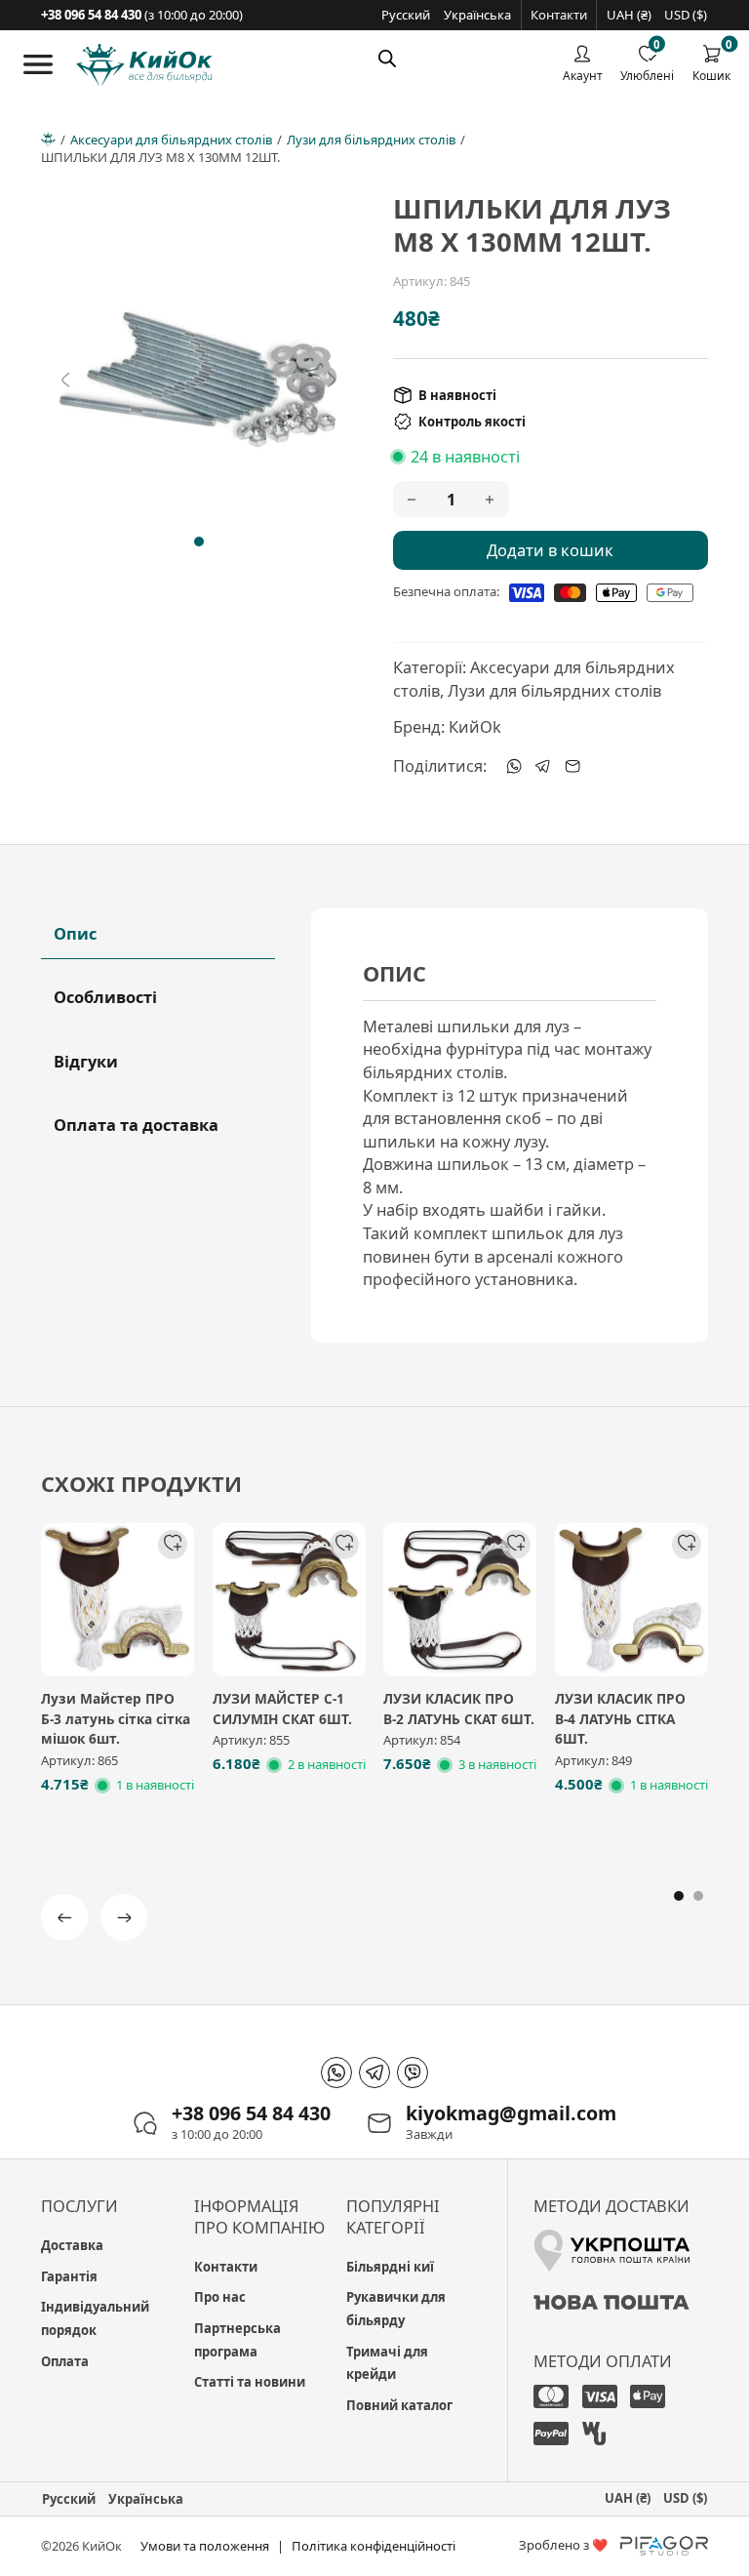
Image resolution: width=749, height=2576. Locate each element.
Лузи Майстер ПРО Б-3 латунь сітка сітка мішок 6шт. (116, 1718)
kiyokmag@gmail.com (511, 2113)
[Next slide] (332, 380)
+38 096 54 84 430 (251, 2113)
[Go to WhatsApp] (336, 2073)
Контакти (559, 15)
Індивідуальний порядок (95, 2318)
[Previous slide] (65, 380)
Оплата (65, 2361)
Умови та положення (205, 2546)
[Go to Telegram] (374, 2073)
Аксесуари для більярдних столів (171, 140)
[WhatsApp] (514, 766)
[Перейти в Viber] (413, 2073)
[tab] (199, 542)
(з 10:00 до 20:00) (142, 15)
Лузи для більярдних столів (371, 140)
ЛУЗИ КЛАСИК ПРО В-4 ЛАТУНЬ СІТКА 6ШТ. (620, 1718)
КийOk (475, 726)
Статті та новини (250, 2382)
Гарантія (69, 2276)
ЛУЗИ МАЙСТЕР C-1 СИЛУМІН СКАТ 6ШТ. (282, 1709)
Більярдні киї (390, 2267)
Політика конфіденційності (374, 2546)
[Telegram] (543, 766)
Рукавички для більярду (396, 2309)
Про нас (220, 2297)
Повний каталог (399, 2405)
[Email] (572, 766)
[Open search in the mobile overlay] (387, 58)
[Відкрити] (38, 64)
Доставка (72, 2245)
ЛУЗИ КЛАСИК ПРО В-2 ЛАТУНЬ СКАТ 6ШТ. (459, 1709)
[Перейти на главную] (144, 65)
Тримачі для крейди (387, 2363)
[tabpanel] (510, 1126)
